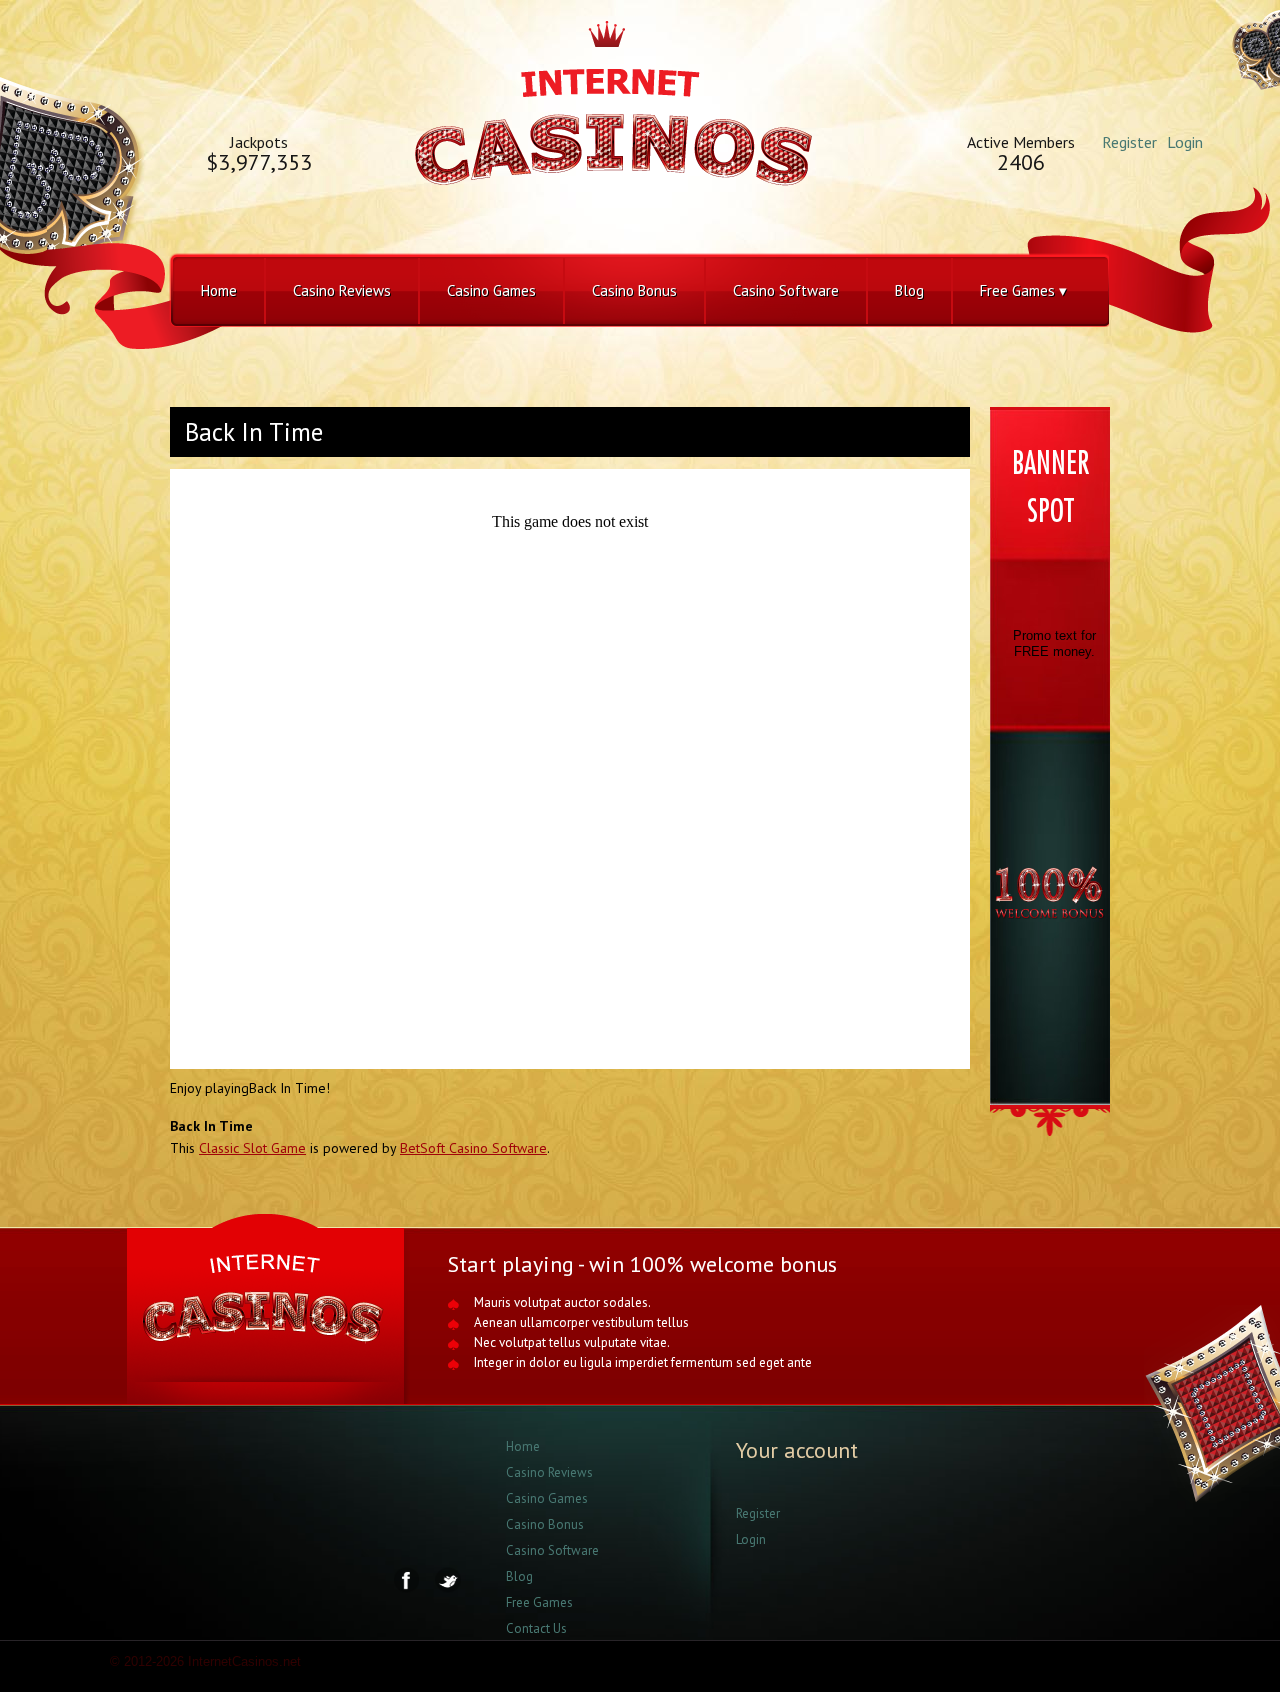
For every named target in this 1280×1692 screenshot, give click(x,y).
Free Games (539, 1602)
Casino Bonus (634, 290)
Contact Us (536, 1628)
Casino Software (786, 290)
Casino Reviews (342, 290)
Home (219, 290)
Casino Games (491, 290)
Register (1129, 142)
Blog (909, 290)
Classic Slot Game (252, 1148)
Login (1185, 142)
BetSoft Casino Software (473, 1148)
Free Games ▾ (1023, 290)
